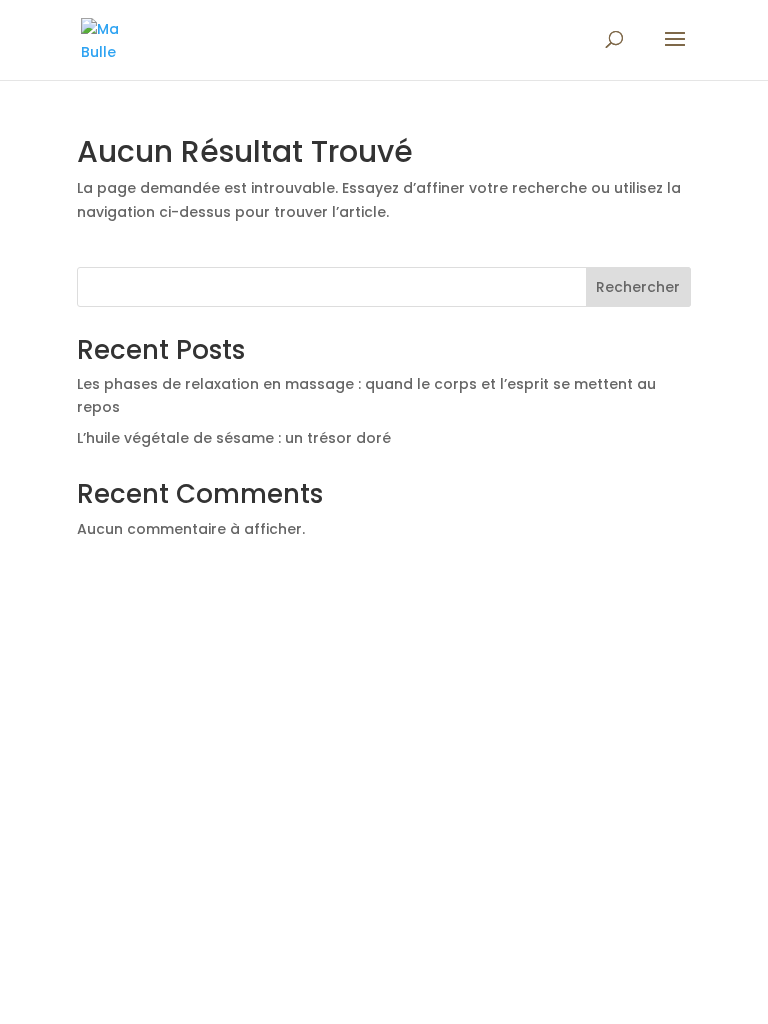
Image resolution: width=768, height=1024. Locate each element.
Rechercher (638, 287)
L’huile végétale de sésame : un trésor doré (234, 438)
